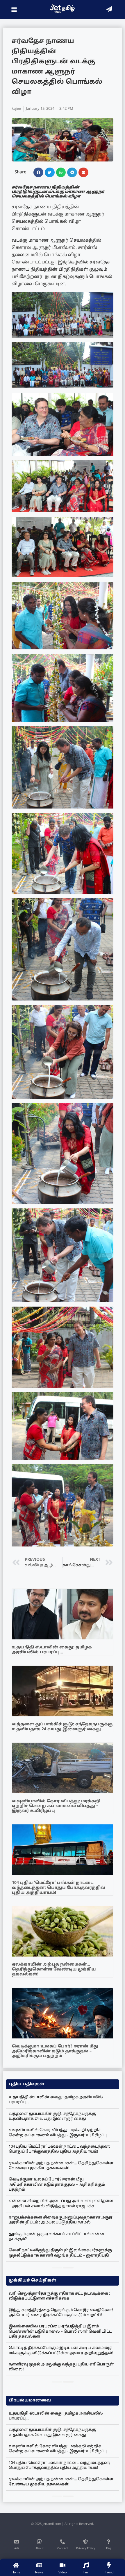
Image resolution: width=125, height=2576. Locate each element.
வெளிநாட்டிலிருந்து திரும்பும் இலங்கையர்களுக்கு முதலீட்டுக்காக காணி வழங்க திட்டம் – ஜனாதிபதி (60, 2253)
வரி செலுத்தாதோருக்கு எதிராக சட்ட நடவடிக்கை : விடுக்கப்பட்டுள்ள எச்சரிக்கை (59, 2296)
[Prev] (57, 2268)
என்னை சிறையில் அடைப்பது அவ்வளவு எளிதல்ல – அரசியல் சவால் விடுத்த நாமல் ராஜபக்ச (61, 2204)
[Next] (68, 2268)
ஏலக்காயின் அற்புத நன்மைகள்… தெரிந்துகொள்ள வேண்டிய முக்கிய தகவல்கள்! (54, 1969)
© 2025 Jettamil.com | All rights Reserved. (63, 2524)
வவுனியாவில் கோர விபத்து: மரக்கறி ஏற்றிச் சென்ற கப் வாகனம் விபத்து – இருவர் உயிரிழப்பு (56, 1806)
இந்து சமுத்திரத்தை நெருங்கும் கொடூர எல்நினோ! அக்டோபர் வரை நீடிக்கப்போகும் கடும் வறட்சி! (61, 2313)
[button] (38, 173)
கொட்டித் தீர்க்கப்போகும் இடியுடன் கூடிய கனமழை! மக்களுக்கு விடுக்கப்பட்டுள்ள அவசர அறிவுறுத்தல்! (61, 2350)
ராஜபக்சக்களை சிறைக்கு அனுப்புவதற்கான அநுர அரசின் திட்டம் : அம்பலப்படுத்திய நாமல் (61, 2220)
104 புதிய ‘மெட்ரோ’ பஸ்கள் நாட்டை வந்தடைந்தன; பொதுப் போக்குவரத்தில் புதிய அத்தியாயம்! (59, 1888)
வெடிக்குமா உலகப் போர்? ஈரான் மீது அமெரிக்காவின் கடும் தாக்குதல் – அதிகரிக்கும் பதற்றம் (55, 2051)
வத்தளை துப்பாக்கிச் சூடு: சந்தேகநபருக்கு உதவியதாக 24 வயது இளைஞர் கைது (62, 1727)
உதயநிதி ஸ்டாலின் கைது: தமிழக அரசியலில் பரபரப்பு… (52, 1650)
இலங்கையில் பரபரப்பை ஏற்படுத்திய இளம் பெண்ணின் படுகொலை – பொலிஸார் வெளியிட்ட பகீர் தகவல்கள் (60, 2332)
